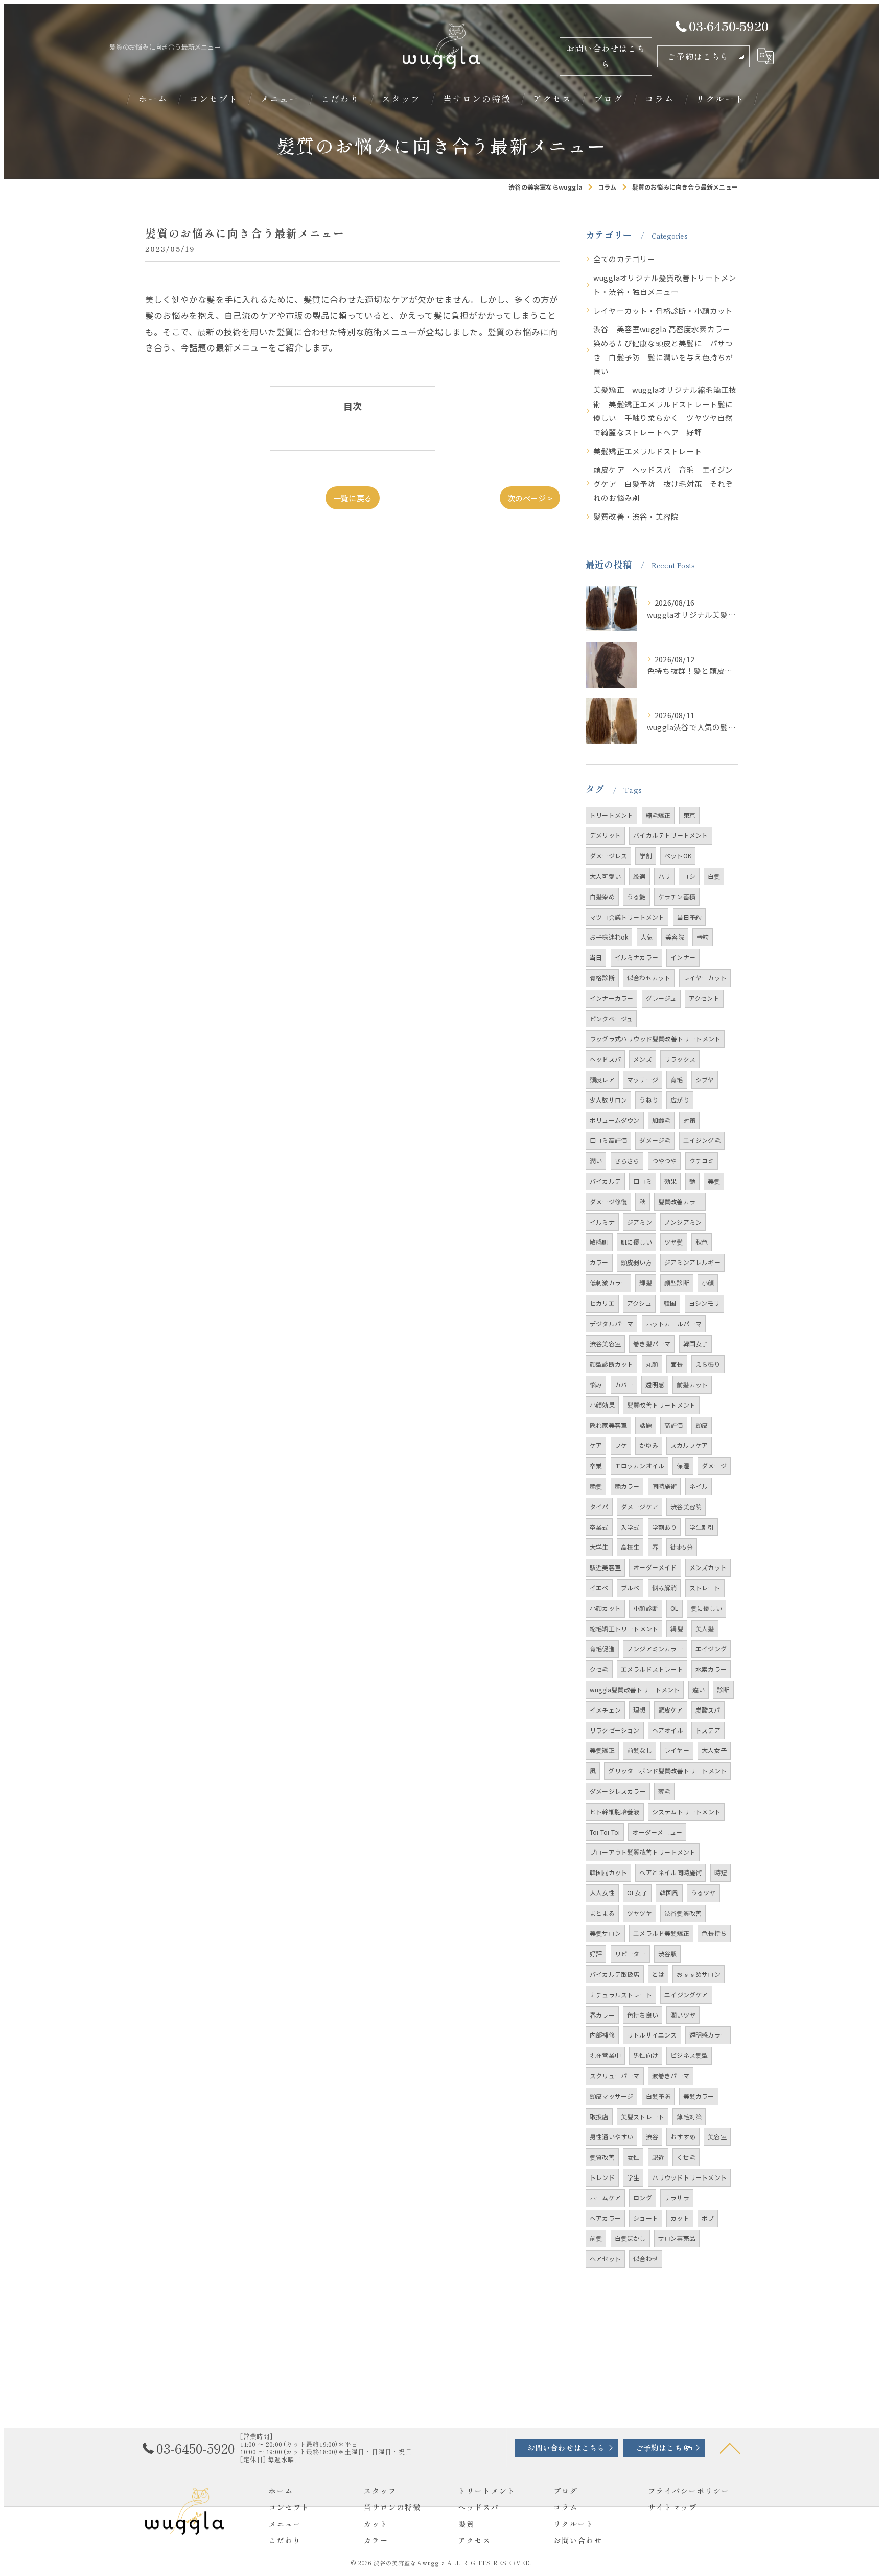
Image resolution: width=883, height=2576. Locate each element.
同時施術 (665, 1486)
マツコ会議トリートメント (627, 917)
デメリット (605, 835)
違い (699, 1689)
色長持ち (714, 1933)
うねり (649, 1100)
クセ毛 (599, 1669)
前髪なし (640, 1750)
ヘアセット (605, 2258)
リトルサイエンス (652, 2035)
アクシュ (639, 1303)
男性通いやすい (611, 2136)
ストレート (705, 1588)
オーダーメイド (655, 1567)
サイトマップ (672, 2507)
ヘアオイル (668, 1730)
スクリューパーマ (615, 2076)
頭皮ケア (671, 1710)
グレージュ (661, 998)
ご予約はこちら (698, 56)
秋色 (702, 1242)
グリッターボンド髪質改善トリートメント (667, 1771)
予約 (703, 937)
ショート (646, 2218)
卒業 (596, 1466)
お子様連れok (609, 937)
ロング (643, 2198)
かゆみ (649, 1445)
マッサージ (643, 1079)
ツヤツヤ (640, 1913)
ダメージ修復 (608, 1201)
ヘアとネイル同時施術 (670, 1872)
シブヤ (705, 1079)
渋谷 (652, 2136)
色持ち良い (643, 2015)
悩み (596, 1384)
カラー (599, 1262)
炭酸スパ (708, 1710)
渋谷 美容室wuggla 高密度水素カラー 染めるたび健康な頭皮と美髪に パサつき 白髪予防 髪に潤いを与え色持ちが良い (666, 350)
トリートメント (611, 815)
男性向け (646, 2055)
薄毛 (664, 1791)
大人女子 (714, 1750)
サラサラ (677, 2198)
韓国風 (669, 1893)
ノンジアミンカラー (655, 1648)
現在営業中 (605, 2055)
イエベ (599, 1588)
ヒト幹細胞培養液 (615, 1811)
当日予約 (690, 917)
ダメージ (714, 1466)
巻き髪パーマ (652, 1343)
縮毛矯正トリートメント (624, 1629)
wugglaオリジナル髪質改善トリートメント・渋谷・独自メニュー (665, 285)
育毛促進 (602, 1648)
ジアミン (640, 1222)
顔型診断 (677, 1283)
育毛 (677, 1079)
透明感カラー (708, 2035)
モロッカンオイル (640, 1466)
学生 (633, 2177)
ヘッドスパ (605, 1059)
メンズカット (708, 1567)
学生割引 (702, 1527)
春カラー (602, 2015)
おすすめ (683, 2136)
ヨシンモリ (704, 1303)
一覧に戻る (353, 498)
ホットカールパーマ (674, 1324)
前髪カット (692, 1384)
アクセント (704, 998)
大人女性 (602, 1893)
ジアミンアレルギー (692, 1262)
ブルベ (630, 1588)
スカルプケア (689, 1445)
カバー (624, 1384)
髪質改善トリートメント (661, 1405)
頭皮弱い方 (636, 1262)
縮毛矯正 (658, 815)
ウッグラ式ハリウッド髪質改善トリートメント (655, 1038)
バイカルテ (605, 1181)
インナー (683, 957)
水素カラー (711, 1669)
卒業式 (599, 1527)
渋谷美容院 (686, 1506)
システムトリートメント (686, 1811)
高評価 (674, 1425)
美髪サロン (605, 1933)
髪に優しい (706, 1608)
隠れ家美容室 (608, 1425)
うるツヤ (703, 1893)
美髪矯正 (602, 1750)
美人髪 (705, 1629)
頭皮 (702, 1425)
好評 (596, 1953)
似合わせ (646, 2258)
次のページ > (530, 498)
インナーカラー (611, 998)
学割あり (665, 1527)
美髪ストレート (643, 2116)
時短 (721, 1872)
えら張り (708, 1364)
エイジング (711, 1648)
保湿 (683, 1466)
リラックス (680, 1059)
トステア (708, 1730)
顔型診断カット (611, 1364)
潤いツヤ (683, 2015)
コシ (689, 876)
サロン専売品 (677, 2238)
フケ (621, 1445)
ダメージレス (608, 856)
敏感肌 (599, 1242)
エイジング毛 (702, 1140)
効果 (670, 1181)
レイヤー (677, 1750)
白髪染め (602, 896)
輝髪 (645, 1283)
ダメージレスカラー (618, 1791)
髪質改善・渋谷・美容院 (636, 516)
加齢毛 (661, 1120)
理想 (639, 1710)
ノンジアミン (683, 1222)
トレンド (602, 2177)
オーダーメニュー (657, 1832)
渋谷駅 (668, 1953)
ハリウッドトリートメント (689, 2177)
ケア (596, 1445)
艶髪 (596, 1486)
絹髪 (677, 1629)
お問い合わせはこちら (606, 56)
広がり (680, 1100)
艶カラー (627, 1486)
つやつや (665, 1161)
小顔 (708, 1283)
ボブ (708, 2218)
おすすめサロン (698, 1974)
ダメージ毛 (655, 1140)
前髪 (596, 2238)
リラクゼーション (615, 1730)
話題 (645, 1425)
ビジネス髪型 (689, 2055)
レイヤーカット (705, 978)
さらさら (627, 1161)
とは (658, 1974)
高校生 (630, 1547)
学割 (645, 856)
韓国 (670, 1303)
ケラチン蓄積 (677, 896)
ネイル (699, 1486)
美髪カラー (699, 2096)
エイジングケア (686, 1994)
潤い (596, 1161)
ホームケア (605, 2198)
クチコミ (702, 1161)
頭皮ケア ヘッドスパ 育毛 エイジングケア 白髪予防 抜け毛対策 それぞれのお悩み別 (663, 483)
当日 (596, 957)
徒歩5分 (682, 1547)
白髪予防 (658, 2096)
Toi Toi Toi (605, 1832)
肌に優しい (636, 1242)
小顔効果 (602, 1405)
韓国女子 (696, 1343)
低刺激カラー (608, 1283)
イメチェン (605, 1710)
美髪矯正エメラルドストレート (648, 451)
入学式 (630, 1527)
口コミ (643, 1181)
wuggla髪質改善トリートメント (635, 1689)
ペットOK (678, 856)
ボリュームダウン (615, 1120)
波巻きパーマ (671, 2076)
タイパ (599, 1506)
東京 (689, 815)
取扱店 (599, 2116)
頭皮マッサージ (611, 2096)
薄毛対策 (689, 2116)
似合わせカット (649, 978)
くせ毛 (686, 2157)
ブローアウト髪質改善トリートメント (643, 1852)
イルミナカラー (636, 957)
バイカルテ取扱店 (615, 1974)
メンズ (643, 1059)
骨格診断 (602, 978)
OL (674, 1608)
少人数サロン (608, 1100)
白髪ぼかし (630, 2238)
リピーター (630, 1953)
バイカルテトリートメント (670, 835)
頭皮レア (602, 1079)
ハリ (664, 876)
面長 (677, 1364)
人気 (647, 937)
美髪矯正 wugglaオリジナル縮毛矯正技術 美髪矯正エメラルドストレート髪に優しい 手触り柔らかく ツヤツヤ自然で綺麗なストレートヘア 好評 (665, 411)
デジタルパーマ (611, 1324)
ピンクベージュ (611, 1018)
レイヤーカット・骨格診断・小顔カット (663, 310)
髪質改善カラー (680, 1201)
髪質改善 (602, 2157)
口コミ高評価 (608, 1140)
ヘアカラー (605, 2218)
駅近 (658, 2157)
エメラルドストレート (652, 1669)
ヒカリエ (602, 1303)
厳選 (639, 876)
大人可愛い (605, 876)
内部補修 (602, 2035)
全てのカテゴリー (624, 259)
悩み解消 (665, 1588)
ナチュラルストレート (621, 1994)
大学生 (599, 1547)
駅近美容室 (605, 1567)
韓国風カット (608, 1872)
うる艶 (636, 896)
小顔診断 (646, 1608)
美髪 (714, 1181)
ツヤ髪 (674, 1242)
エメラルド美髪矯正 (661, 1933)
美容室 (717, 2136)
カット (680, 2218)
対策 (689, 1120)
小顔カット (605, 1608)
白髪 (714, 876)
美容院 (675, 937)
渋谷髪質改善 (683, 1913)
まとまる (602, 1913)
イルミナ (602, 1222)
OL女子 (637, 1893)
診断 (723, 1689)
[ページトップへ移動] (730, 2448)
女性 (633, 2157)
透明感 (655, 1384)
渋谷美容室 (605, 1343)
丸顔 (652, 1364)
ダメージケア (640, 1506)
